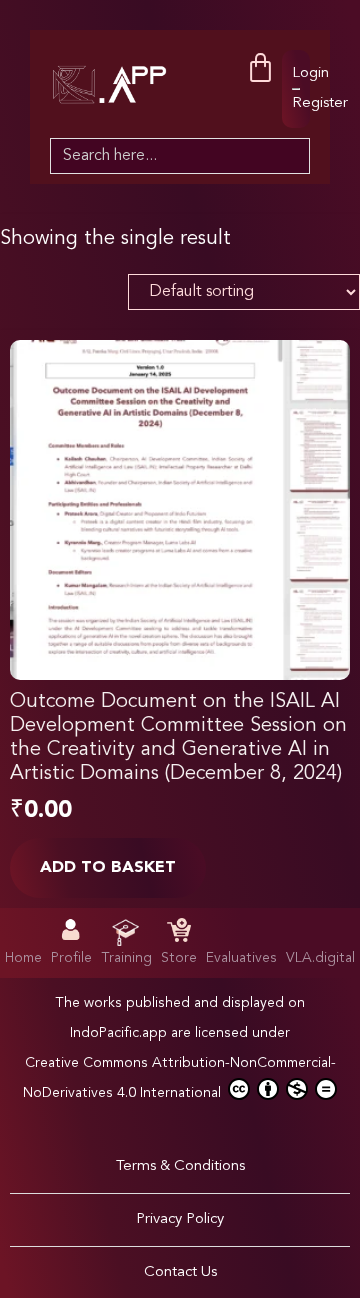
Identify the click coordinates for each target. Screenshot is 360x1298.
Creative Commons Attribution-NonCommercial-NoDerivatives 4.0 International (179, 1078)
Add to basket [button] (108, 868)
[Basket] (260, 68)
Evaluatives (241, 958)
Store (179, 958)
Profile (71, 958)
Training (126, 958)
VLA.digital (320, 958)
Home (23, 958)
